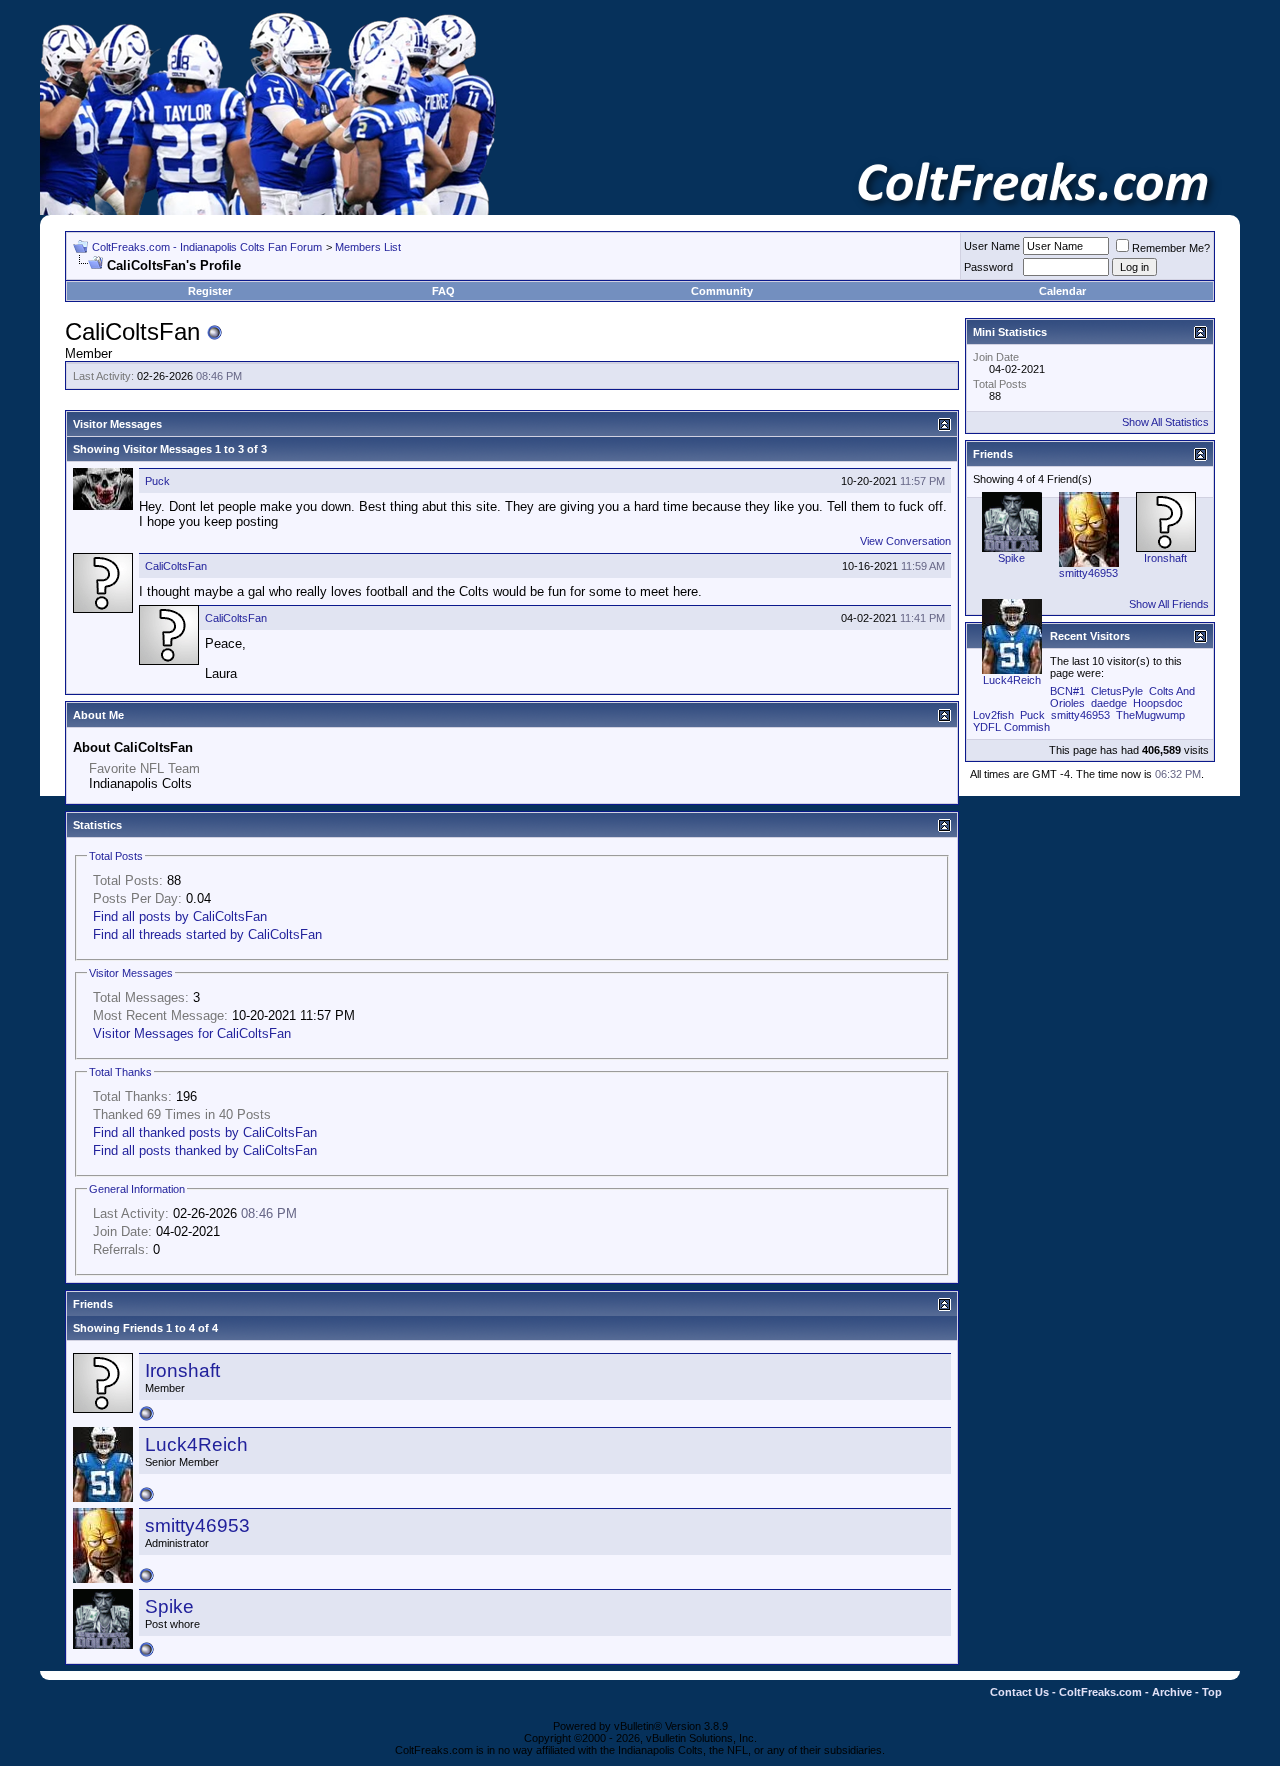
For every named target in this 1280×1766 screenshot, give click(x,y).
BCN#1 (1067, 691)
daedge (1109, 703)
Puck (157, 481)
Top (1212, 1692)
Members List (368, 247)
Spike (169, 1606)
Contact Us (1019, 1692)
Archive (1172, 1692)
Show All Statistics (1165, 422)
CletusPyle (1117, 691)
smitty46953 (197, 1525)
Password (988, 267)
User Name (992, 246)
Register (210, 291)
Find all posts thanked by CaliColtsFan (205, 1150)
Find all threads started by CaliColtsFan (207, 934)
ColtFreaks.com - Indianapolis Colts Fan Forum (207, 247)
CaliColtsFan (176, 566)
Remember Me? (1171, 248)
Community (722, 291)
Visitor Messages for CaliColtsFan (192, 1033)
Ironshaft (182, 1370)
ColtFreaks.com (1100, 1692)
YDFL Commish (1011, 727)
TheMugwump (1150, 715)
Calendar (1062, 291)
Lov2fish (993, 715)
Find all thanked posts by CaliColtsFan (205, 1132)
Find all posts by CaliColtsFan (180, 916)
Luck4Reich (196, 1444)
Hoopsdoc (1158, 703)
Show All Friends (1169, 604)
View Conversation (905, 541)
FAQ (443, 291)
